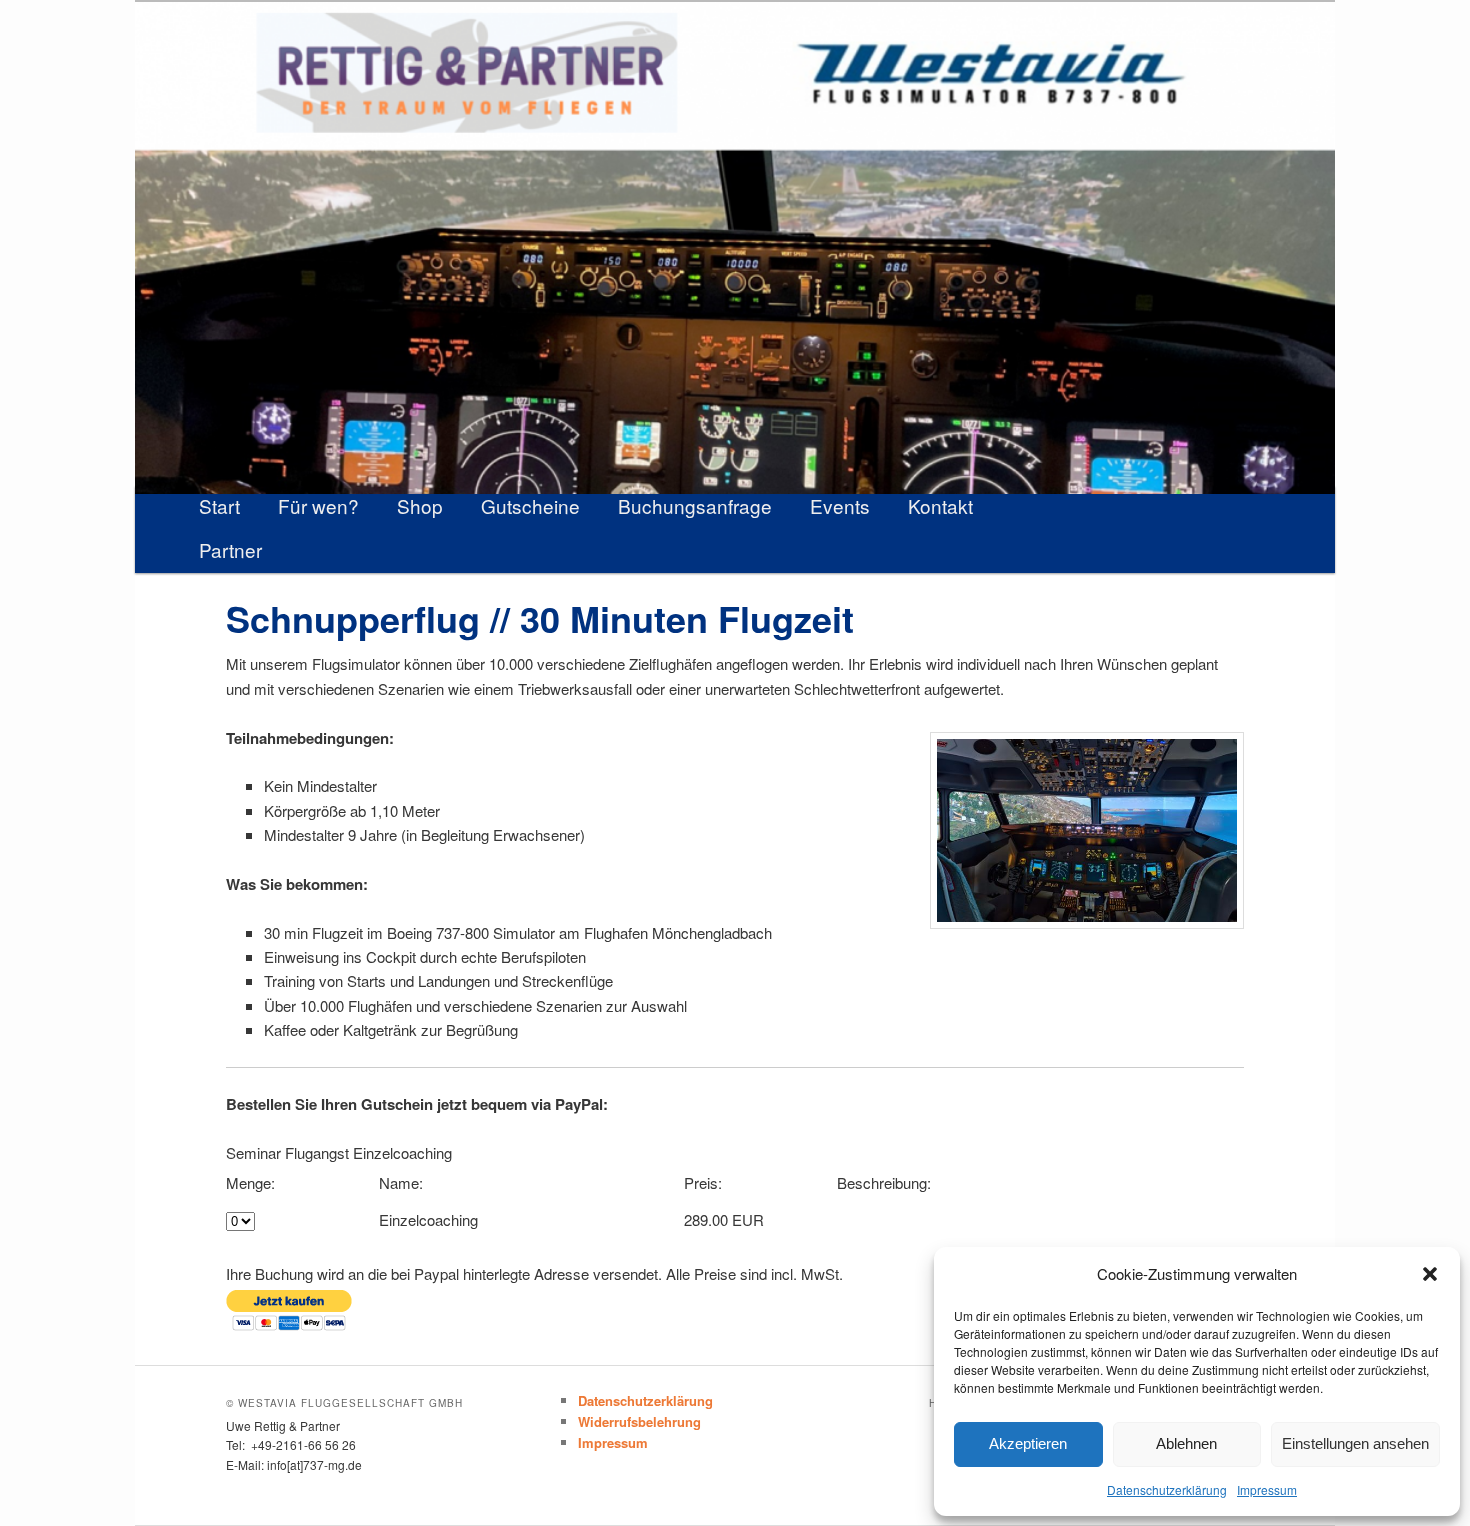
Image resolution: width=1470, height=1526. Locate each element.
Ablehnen (1186, 1443)
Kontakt (940, 505)
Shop (420, 505)
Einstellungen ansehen (1355, 1443)
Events (840, 505)
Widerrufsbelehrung (639, 1421)
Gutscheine (530, 505)
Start (219, 505)
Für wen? (318, 505)
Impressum (1267, 1489)
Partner (230, 549)
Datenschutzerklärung (1167, 1489)
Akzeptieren (1028, 1443)
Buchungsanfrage (695, 505)
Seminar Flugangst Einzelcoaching (339, 1152)
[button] (1430, 1274)
